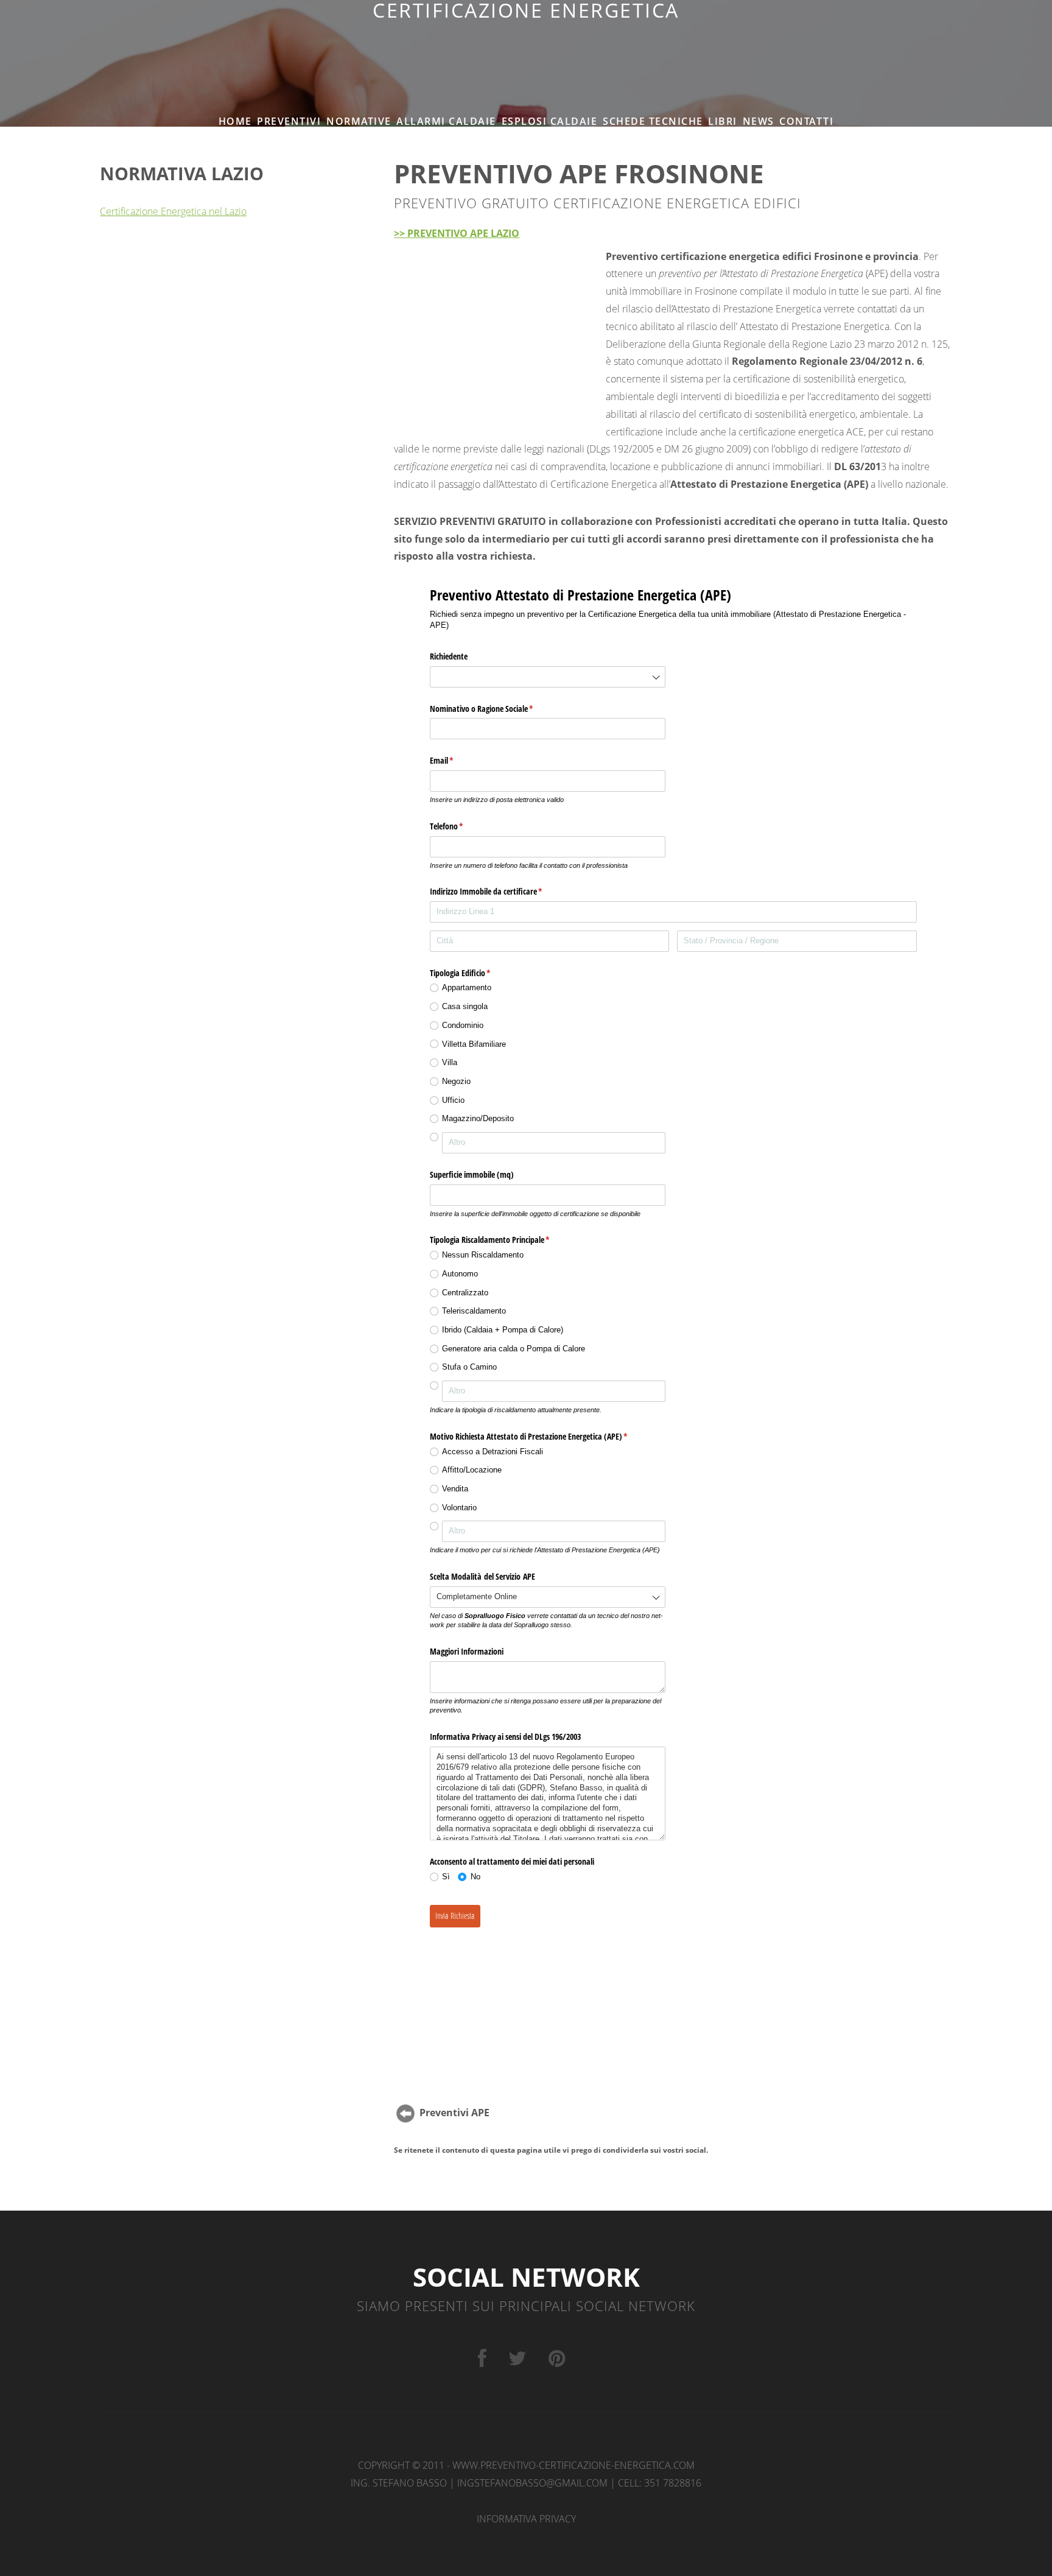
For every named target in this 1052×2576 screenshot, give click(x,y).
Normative (359, 121)
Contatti (806, 121)
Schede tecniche (653, 121)
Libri (723, 121)
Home (235, 121)
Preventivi (289, 121)
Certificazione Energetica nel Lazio (173, 211)
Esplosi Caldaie (550, 121)
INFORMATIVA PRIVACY (526, 2519)
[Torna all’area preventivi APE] (405, 2113)
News (759, 121)
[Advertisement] (526, 49)
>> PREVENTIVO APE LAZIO (457, 233)
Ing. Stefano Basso (399, 2483)
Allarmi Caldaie (446, 121)
